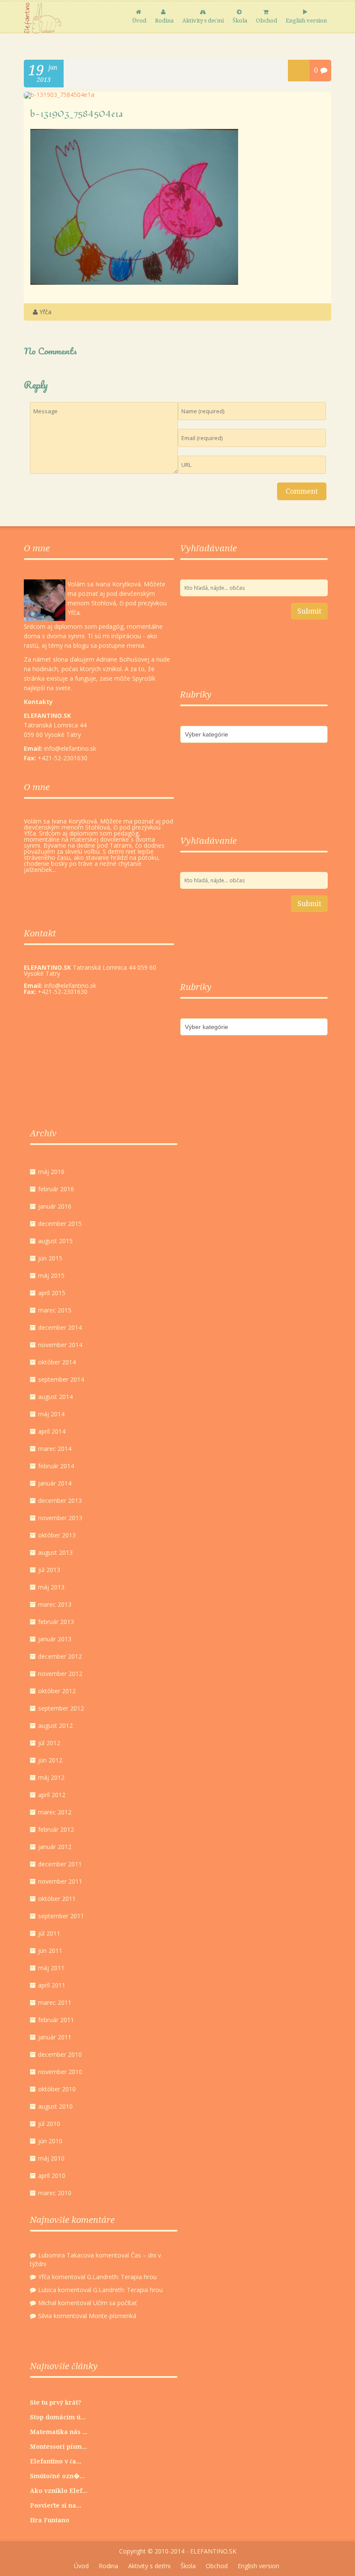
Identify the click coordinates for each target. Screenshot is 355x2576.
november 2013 (60, 1518)
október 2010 (57, 2089)
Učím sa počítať (115, 2303)
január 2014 (55, 1483)
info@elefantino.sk (70, 986)
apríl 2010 (52, 2176)
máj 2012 (51, 1777)
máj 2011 (51, 1968)
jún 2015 (50, 1258)
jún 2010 (50, 2141)
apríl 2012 (52, 1795)
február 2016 (56, 1189)
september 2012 (61, 1708)
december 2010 (60, 2054)
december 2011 (60, 1864)
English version (306, 21)
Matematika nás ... (59, 2432)
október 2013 (57, 1535)
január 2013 (55, 1639)
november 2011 (60, 1881)
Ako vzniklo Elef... (59, 2491)
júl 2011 (49, 1933)
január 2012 (55, 1847)
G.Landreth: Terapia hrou (122, 2277)
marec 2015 (55, 1310)
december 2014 (60, 1327)
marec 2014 (55, 1449)
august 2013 (55, 1552)
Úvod (139, 21)
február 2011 (56, 2020)
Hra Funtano (50, 2520)
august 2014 (55, 1397)
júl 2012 (49, 1743)
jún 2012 (50, 1760)
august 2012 (55, 1725)
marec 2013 (55, 1604)
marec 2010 (55, 2193)
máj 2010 (51, 2158)
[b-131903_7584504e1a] (59, 95)
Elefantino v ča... (56, 2461)
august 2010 (55, 2106)
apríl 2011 (52, 1985)
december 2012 (60, 1656)
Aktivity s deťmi (203, 21)
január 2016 (55, 1206)
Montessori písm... (58, 2447)
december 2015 (60, 1224)
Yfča (45, 312)
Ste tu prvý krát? (56, 2402)
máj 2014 (51, 1414)
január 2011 (55, 2037)
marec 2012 (55, 1812)
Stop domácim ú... (58, 2417)
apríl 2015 (52, 1293)
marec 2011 (55, 2002)
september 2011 (61, 1916)
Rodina (164, 21)
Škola (240, 21)
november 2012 (60, 1674)
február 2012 (56, 1829)
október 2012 (57, 1691)
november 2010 (60, 2072)
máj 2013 (51, 1587)
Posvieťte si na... (56, 2505)
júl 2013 (49, 1570)
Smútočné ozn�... (57, 2476)
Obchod (266, 21)
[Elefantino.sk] (43, 18)
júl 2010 (49, 2124)
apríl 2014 (52, 1431)
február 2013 (56, 1622)
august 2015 (55, 1241)
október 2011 (57, 1899)
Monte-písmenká (113, 2316)
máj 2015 (51, 1275)
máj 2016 (51, 1172)
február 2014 (56, 1466)
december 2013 (60, 1500)
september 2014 (61, 1379)
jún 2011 (50, 1950)
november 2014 (60, 1345)
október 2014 (57, 1362)
